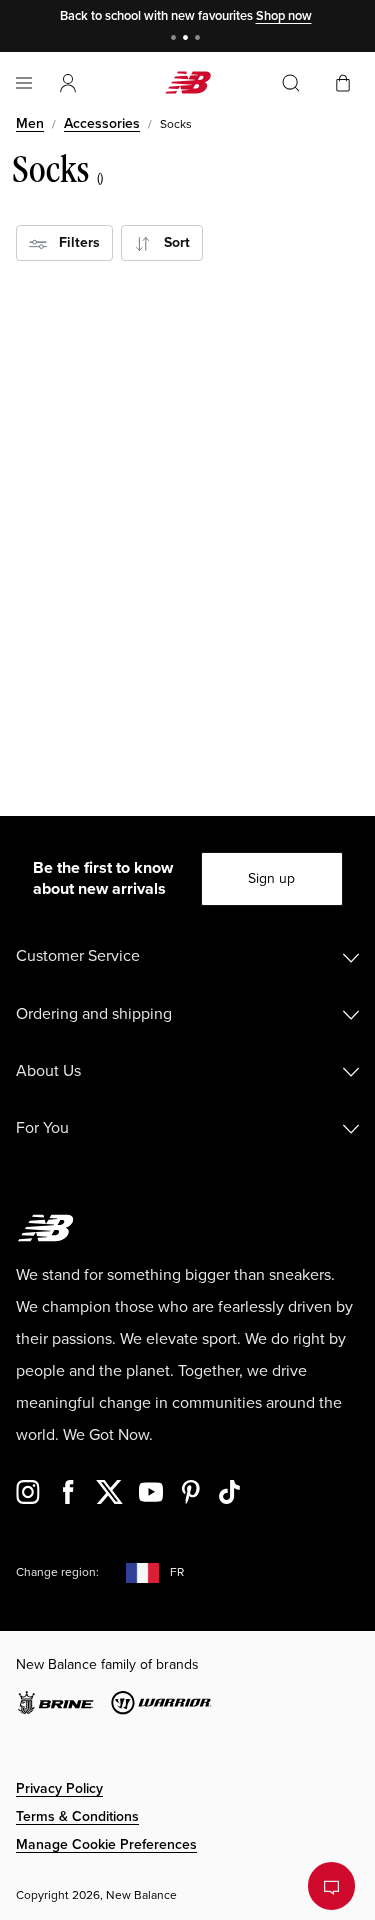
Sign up (271, 878)
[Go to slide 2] (188, 39)
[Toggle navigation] (24, 83)
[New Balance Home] (188, 82)
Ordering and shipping (94, 1014)
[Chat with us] (331, 1886)
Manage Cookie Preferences (106, 1844)
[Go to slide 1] (176, 39)
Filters (73, 242)
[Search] (291, 83)
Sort (171, 242)
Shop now (284, 16)
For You (42, 1128)
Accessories (102, 123)
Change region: (57, 1572)
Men (30, 123)
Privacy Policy (59, 1788)
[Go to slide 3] (200, 39)
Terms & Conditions (77, 1816)
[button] (68, 83)
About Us (48, 1071)
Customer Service (78, 956)
